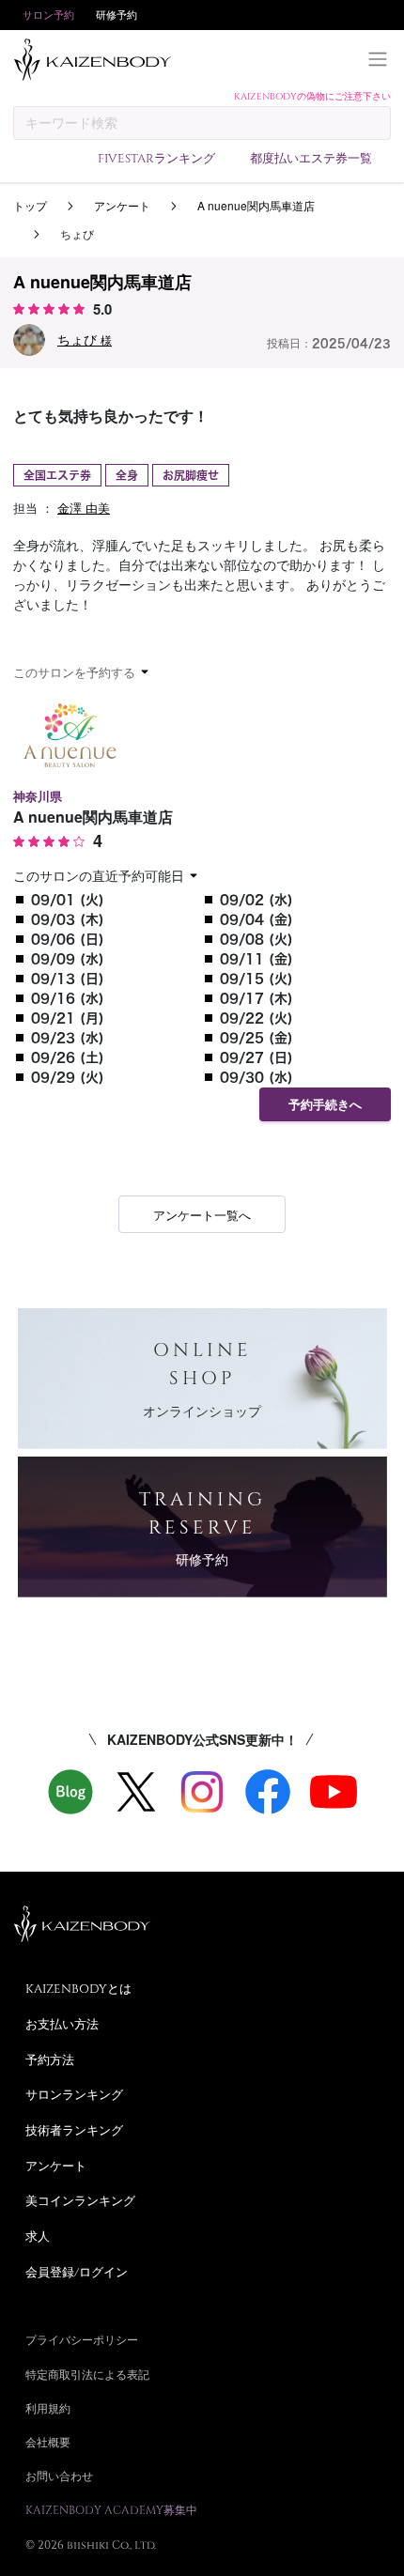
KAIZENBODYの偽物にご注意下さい (312, 96)
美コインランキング (80, 2200)
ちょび (85, 339)
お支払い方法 (62, 2024)
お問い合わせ (59, 2476)
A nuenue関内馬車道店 (256, 205)
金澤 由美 (84, 508)
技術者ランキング (74, 2130)
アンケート (122, 205)
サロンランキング (74, 2094)
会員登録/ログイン (77, 2272)
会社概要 (48, 2442)
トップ (30, 205)
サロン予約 (48, 15)
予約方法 (50, 2059)
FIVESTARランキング (156, 158)
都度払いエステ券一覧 (311, 158)
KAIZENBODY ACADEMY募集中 (111, 2509)
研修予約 (117, 15)
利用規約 (48, 2408)
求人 (38, 2236)
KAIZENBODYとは (78, 1988)
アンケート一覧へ (202, 1215)
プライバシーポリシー (82, 2339)
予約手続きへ (325, 1105)
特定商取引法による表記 (87, 2374)
